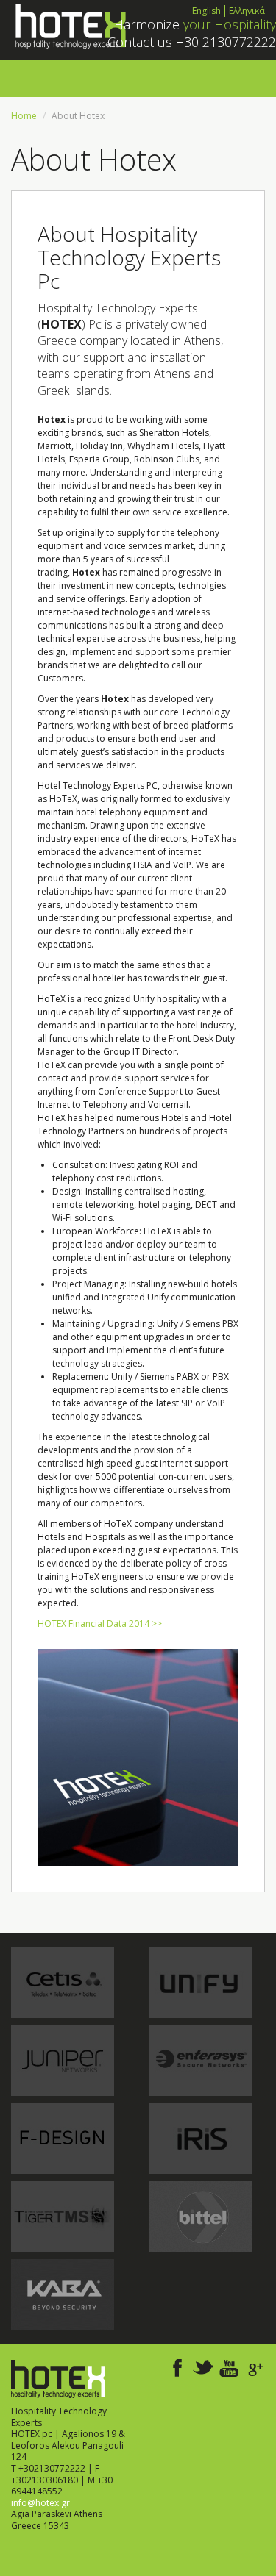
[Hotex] (69, 25)
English (206, 11)
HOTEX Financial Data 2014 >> (100, 1624)
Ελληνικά (247, 11)
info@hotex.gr (40, 2503)
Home (24, 116)
